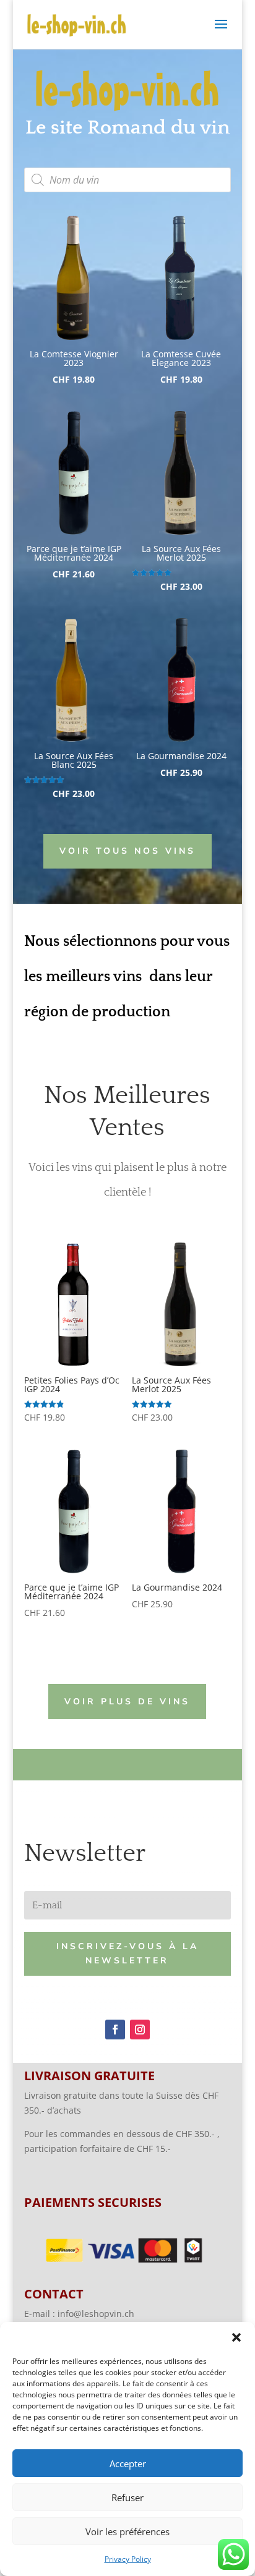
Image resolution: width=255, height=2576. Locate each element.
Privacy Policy (128, 2559)
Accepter (128, 2463)
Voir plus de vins (127, 1702)
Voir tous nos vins (127, 851)
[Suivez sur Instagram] (140, 2030)
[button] (236, 2337)
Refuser (127, 2497)
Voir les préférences (127, 2531)
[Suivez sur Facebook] (115, 2030)
